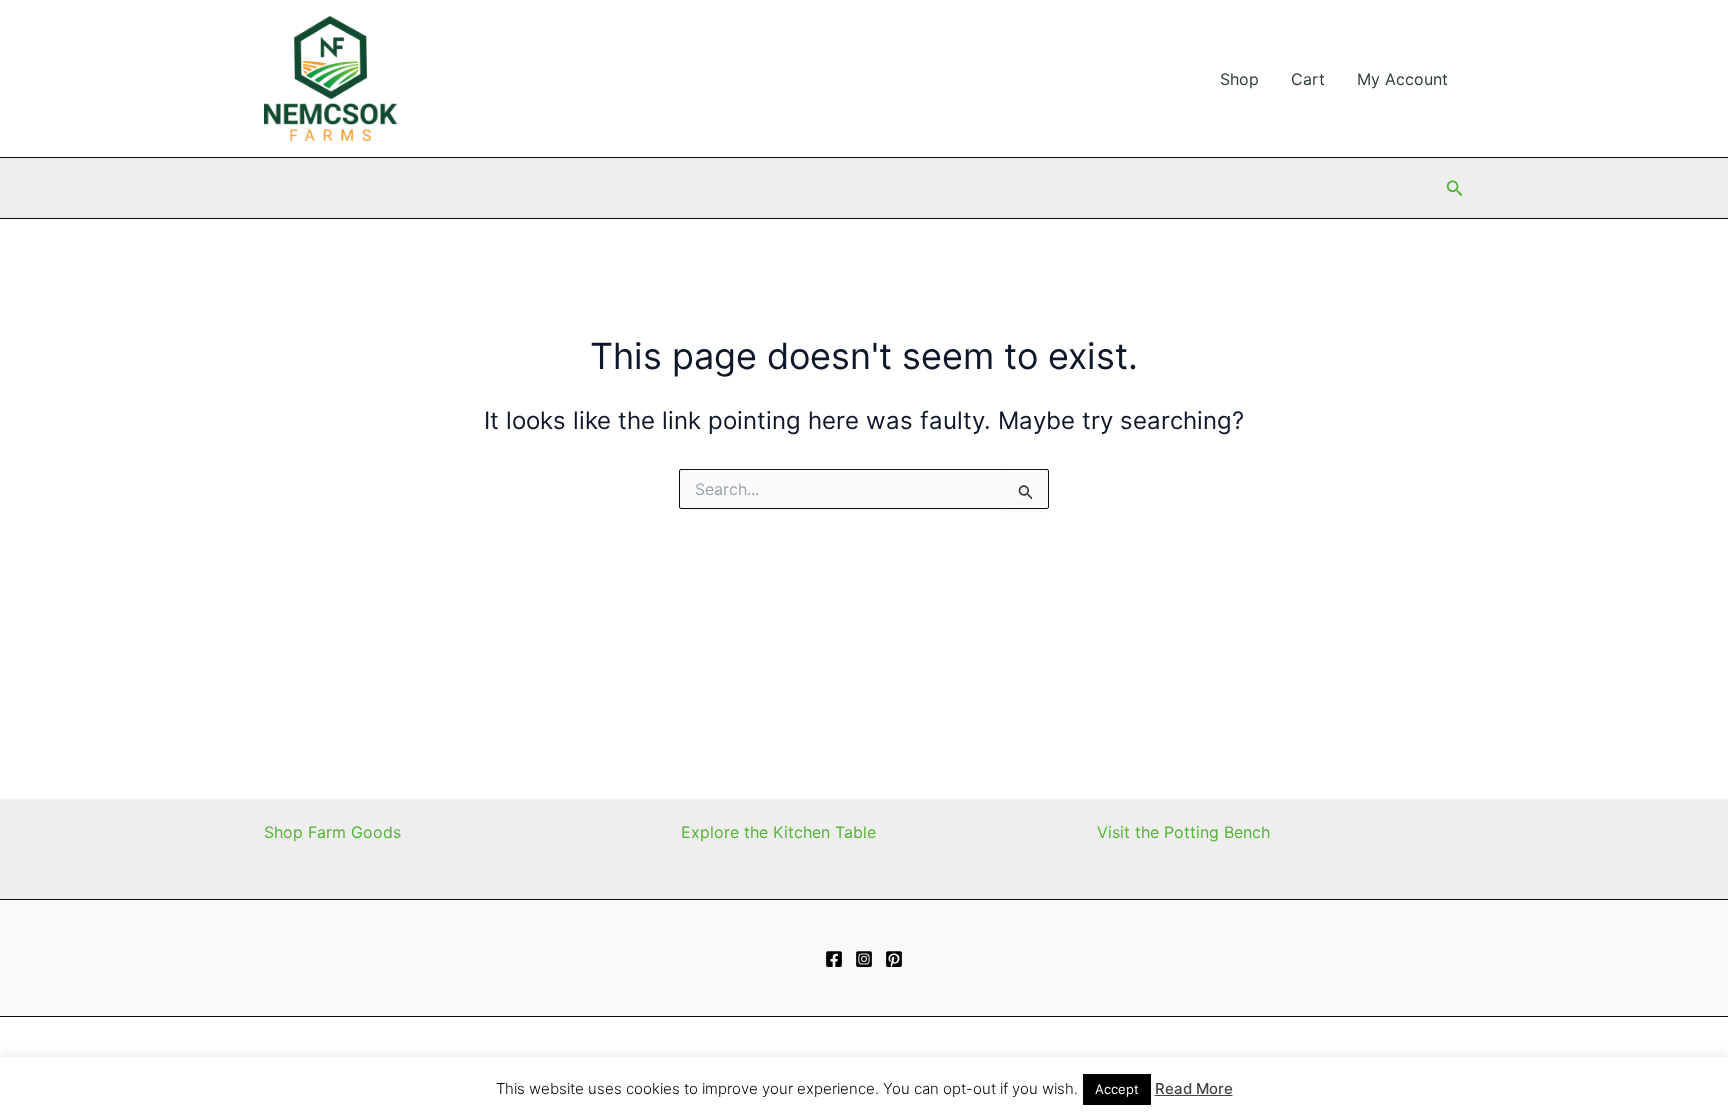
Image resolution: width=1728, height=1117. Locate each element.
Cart (1308, 79)
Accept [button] (1117, 1089)
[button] (1455, 188)
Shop (1239, 79)
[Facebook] (834, 959)
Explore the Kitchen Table (778, 832)
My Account (1402, 79)
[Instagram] (864, 959)
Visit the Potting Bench (1183, 832)
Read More (1194, 1088)
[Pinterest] (894, 959)
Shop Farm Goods (332, 832)
